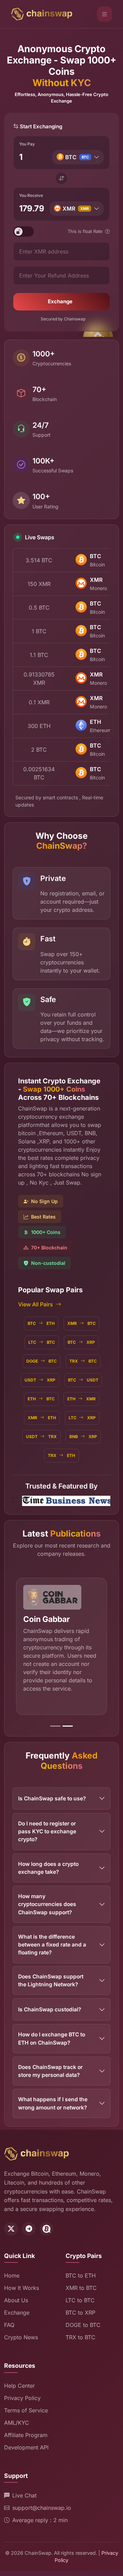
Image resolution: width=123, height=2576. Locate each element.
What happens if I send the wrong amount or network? (53, 2103)
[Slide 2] (68, 1726)
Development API (26, 2447)
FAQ (9, 2325)
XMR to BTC (81, 2288)
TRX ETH (61, 1455)
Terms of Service (26, 2410)
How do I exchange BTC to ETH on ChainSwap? (52, 2038)
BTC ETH (41, 1323)
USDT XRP (40, 1380)
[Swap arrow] (61, 178)
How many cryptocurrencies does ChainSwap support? (47, 1904)
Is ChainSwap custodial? (50, 2009)
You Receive (31, 195)
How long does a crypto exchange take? (48, 1868)
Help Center (19, 2386)
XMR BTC (81, 1323)
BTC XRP (81, 1342)
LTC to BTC (80, 2300)
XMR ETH (42, 1418)
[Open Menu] (105, 14)
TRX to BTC (80, 2337)
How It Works (22, 2288)
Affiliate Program (26, 2435)
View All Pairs (36, 1304)
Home (12, 2275)
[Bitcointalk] (46, 2229)
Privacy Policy (22, 2398)
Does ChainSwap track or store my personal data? (50, 2071)
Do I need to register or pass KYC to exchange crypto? (47, 1832)
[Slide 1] (55, 1726)
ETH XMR (81, 1399)
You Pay (27, 144)
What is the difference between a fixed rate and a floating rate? (52, 1945)
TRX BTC (83, 1361)
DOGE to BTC (83, 2325)
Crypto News (21, 2337)
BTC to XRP (80, 2313)
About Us (16, 2300)
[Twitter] (11, 2229)
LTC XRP (82, 1418)
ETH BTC (41, 1399)
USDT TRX (41, 1437)
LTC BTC (42, 1342)
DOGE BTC (42, 1361)
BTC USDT (83, 1380)
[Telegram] (29, 2229)
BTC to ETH (81, 2275)
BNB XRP (83, 1437)
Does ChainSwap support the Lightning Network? (51, 1980)
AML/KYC (17, 2423)
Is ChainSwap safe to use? (52, 1798)
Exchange (60, 301)
